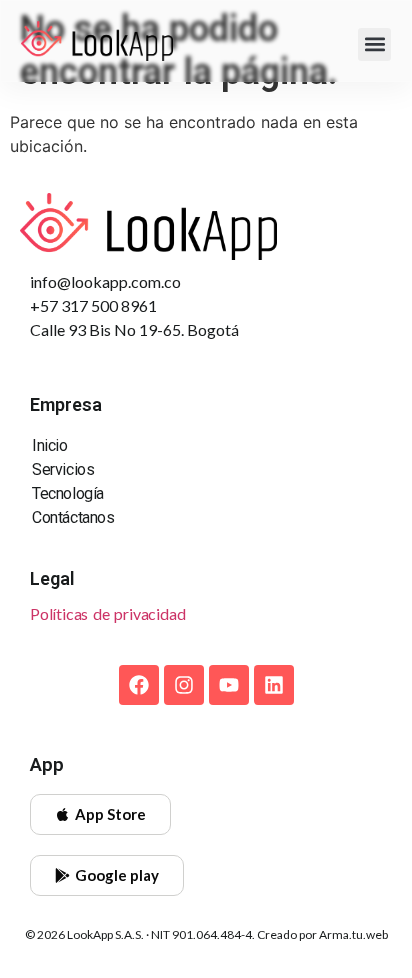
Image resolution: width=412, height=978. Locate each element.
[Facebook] (139, 685)
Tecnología (68, 493)
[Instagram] (184, 685)
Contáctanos (73, 517)
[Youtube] (229, 685)
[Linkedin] (274, 685)
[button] (374, 44)
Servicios (63, 469)
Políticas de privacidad (107, 613)
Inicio (50, 445)
